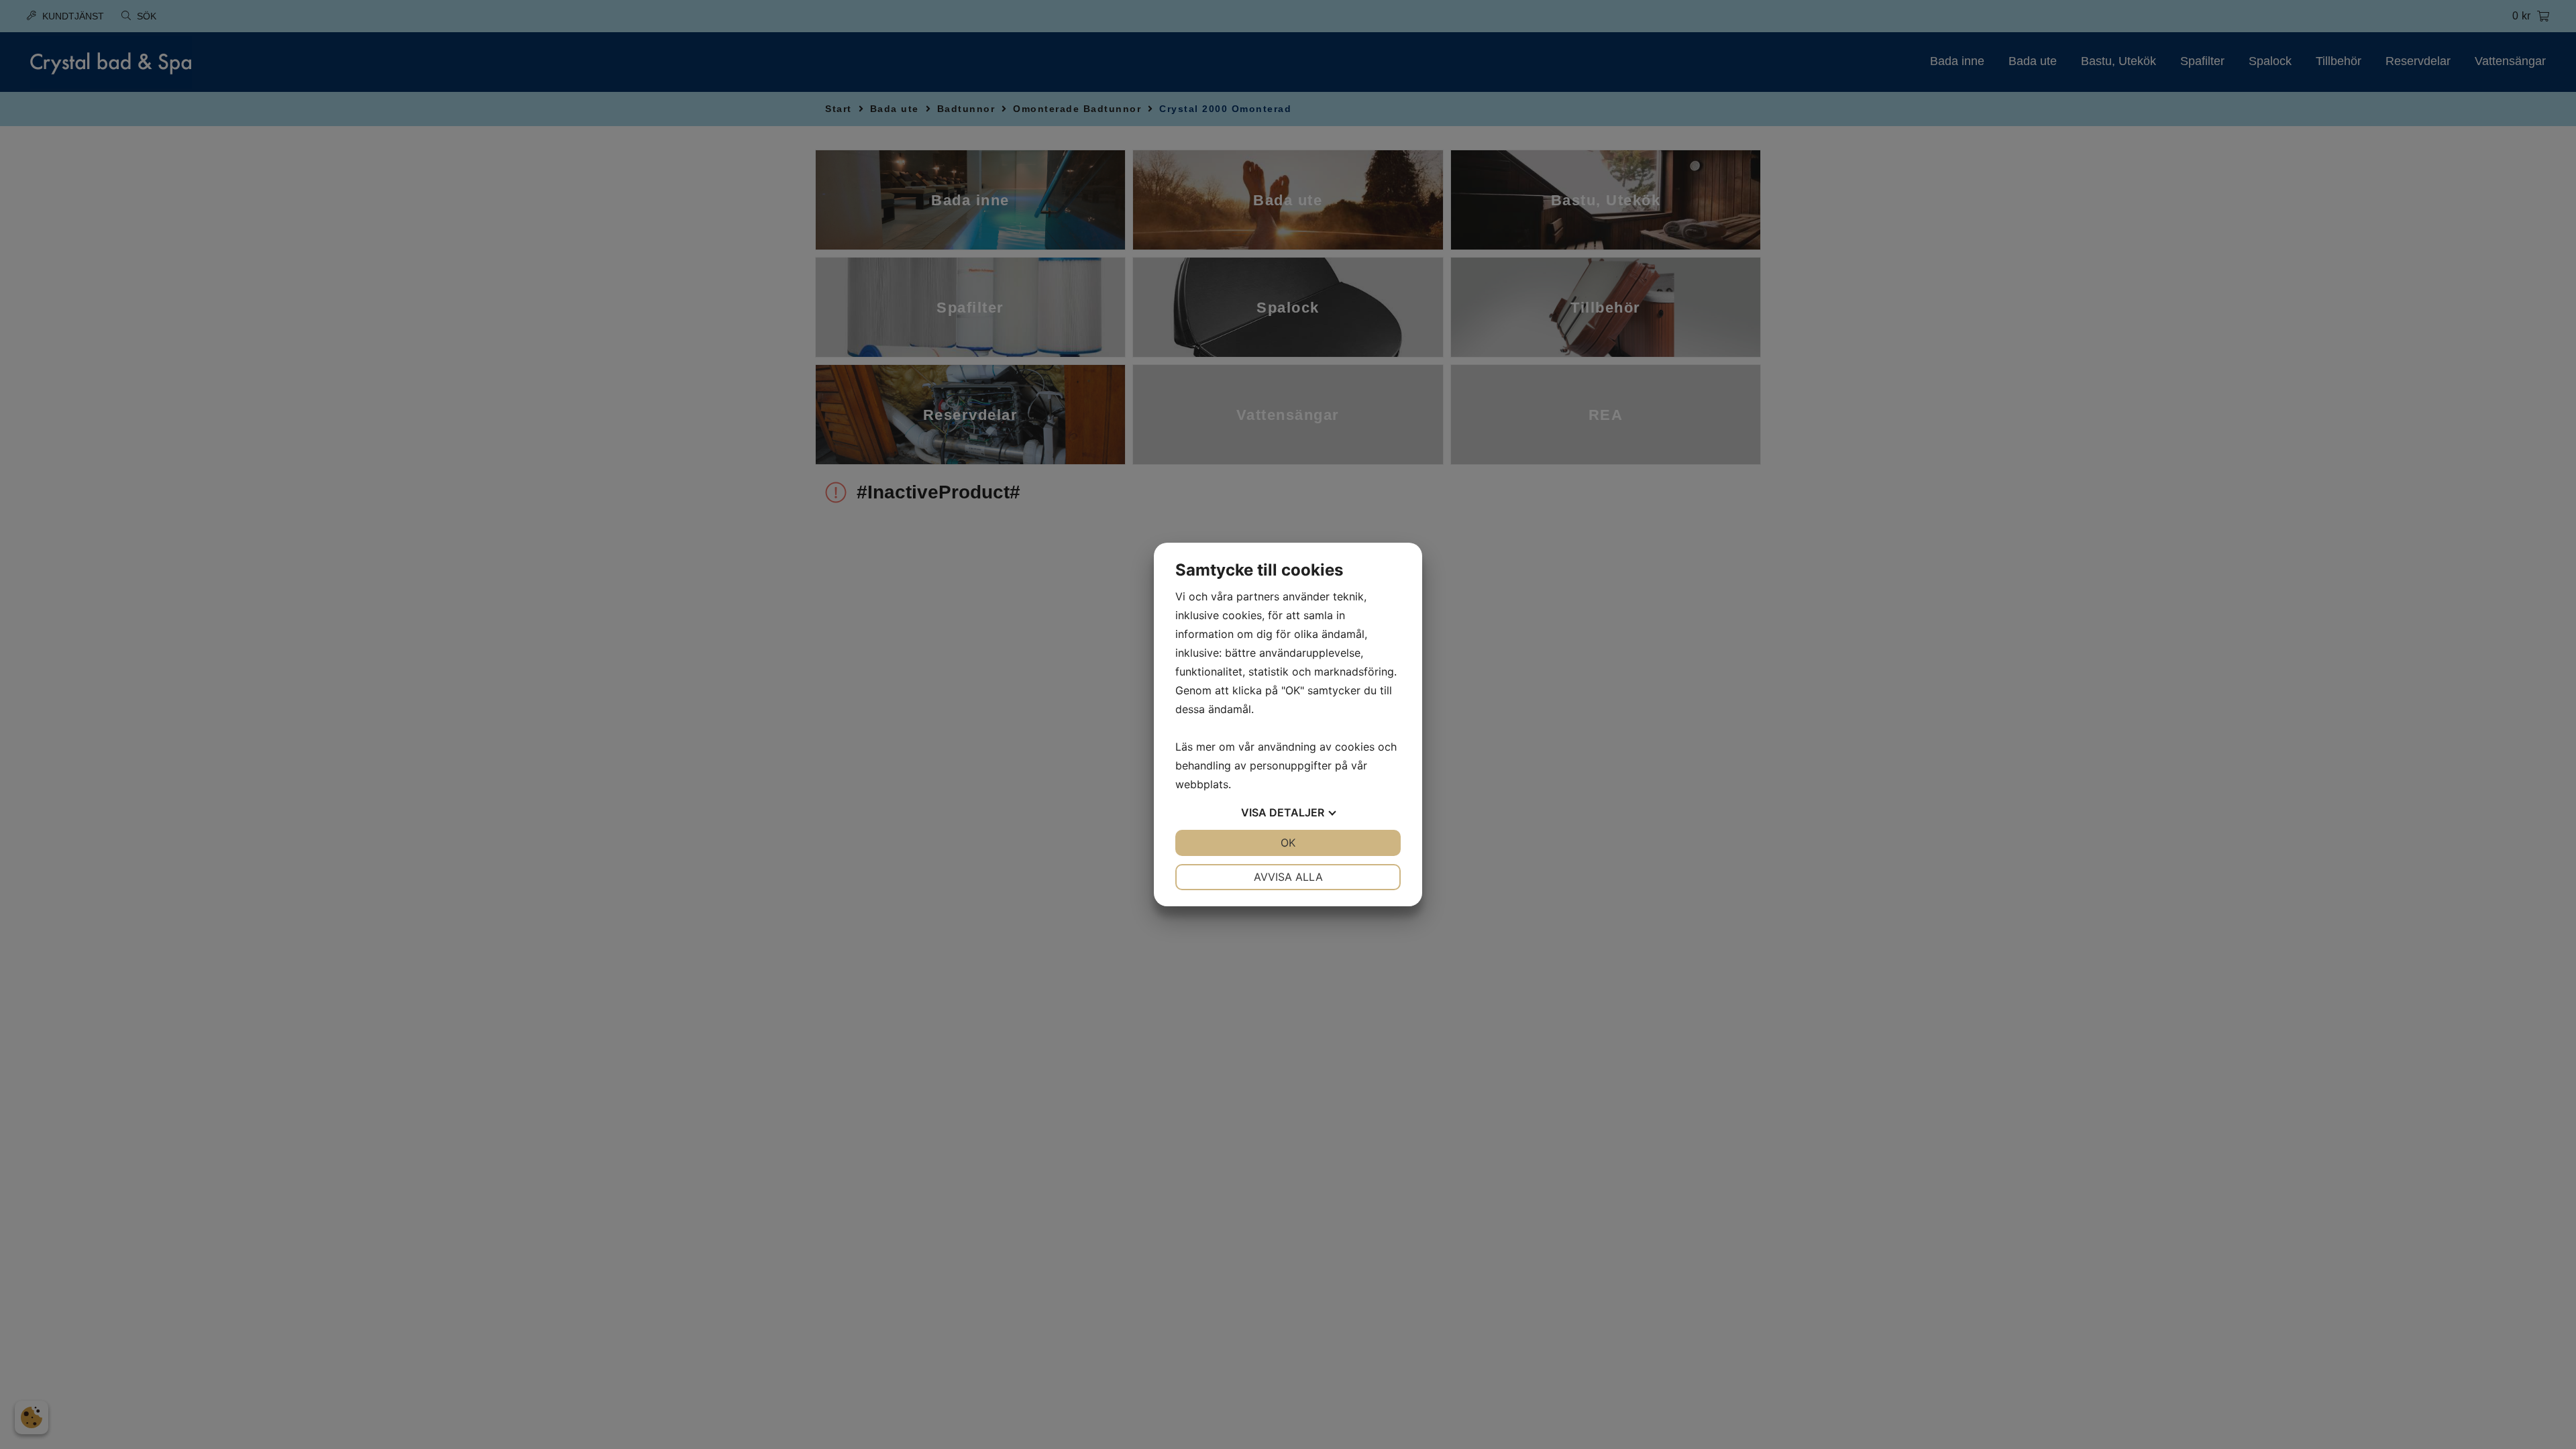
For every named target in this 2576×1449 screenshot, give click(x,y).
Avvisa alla (1288, 877)
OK (1288, 843)
